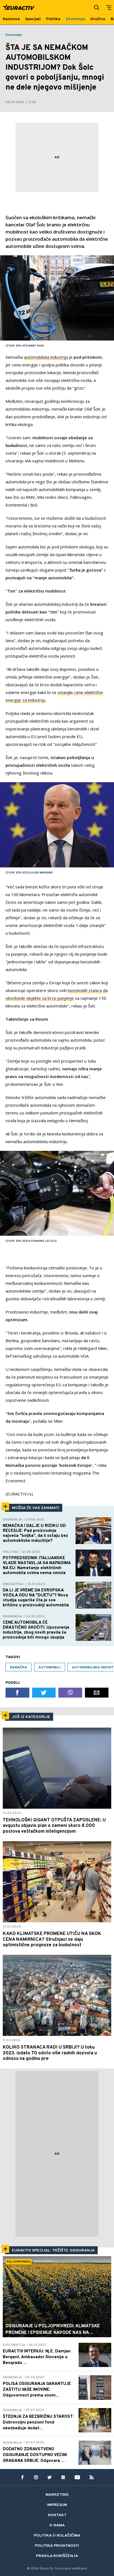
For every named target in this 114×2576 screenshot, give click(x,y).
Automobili (50, 1668)
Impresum (57, 2505)
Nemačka (19, 1668)
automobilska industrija (46, 357)
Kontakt (57, 2515)
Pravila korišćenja (57, 2556)
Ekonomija (14, 35)
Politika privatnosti (57, 2546)
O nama (57, 2525)
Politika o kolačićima (57, 2536)
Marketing (57, 2495)
